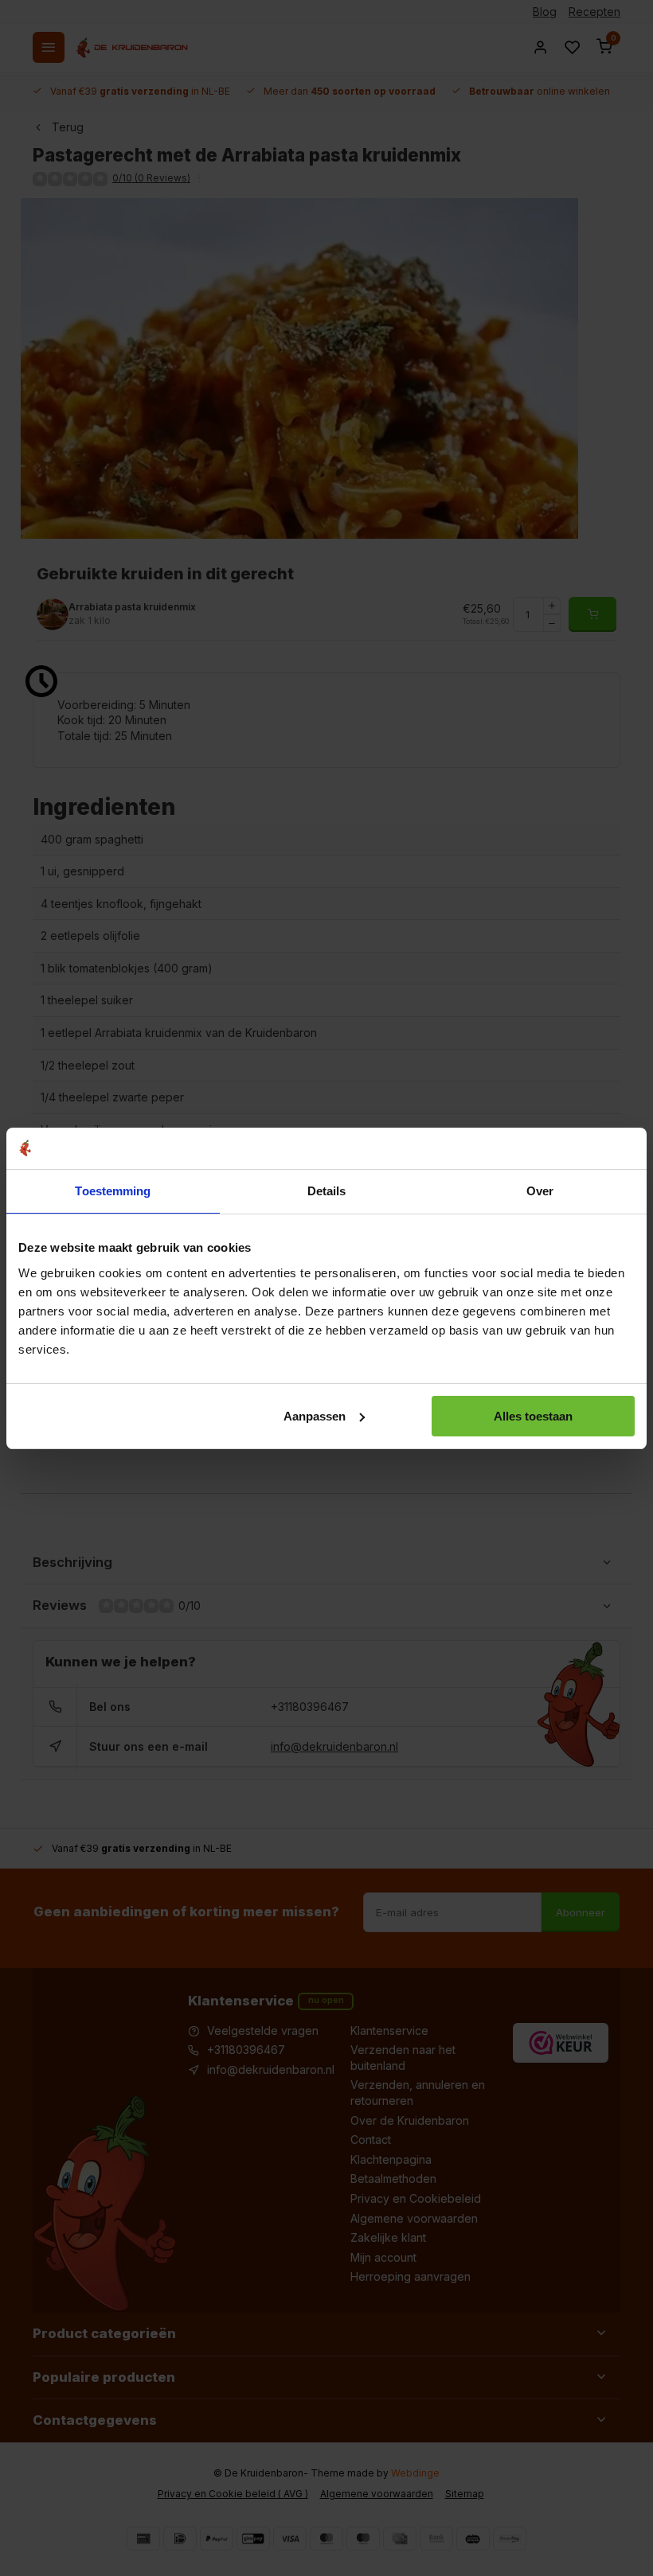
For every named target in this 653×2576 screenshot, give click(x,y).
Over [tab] (540, 1191)
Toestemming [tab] (113, 1191)
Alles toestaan (533, 1416)
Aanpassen (315, 1416)
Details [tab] (327, 1191)
